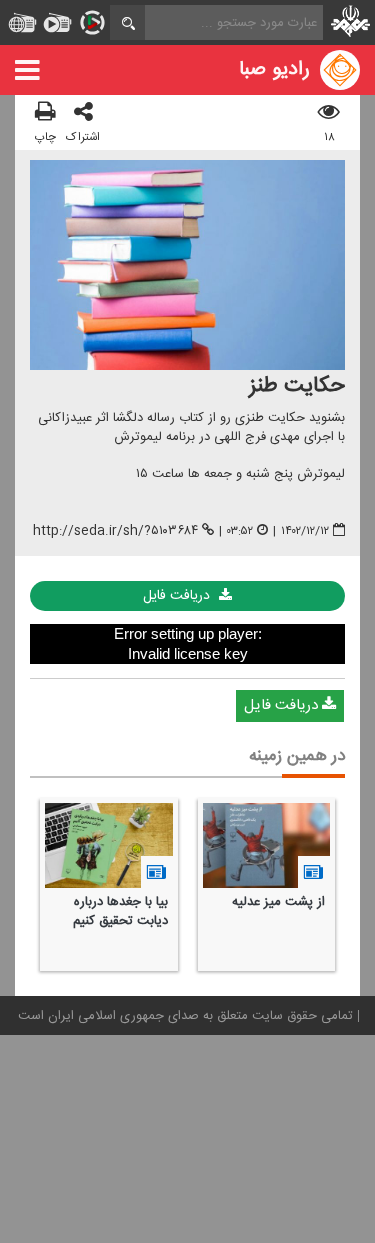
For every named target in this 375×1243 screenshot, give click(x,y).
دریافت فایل (178, 596)
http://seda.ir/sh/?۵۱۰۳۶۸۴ (115, 531)
